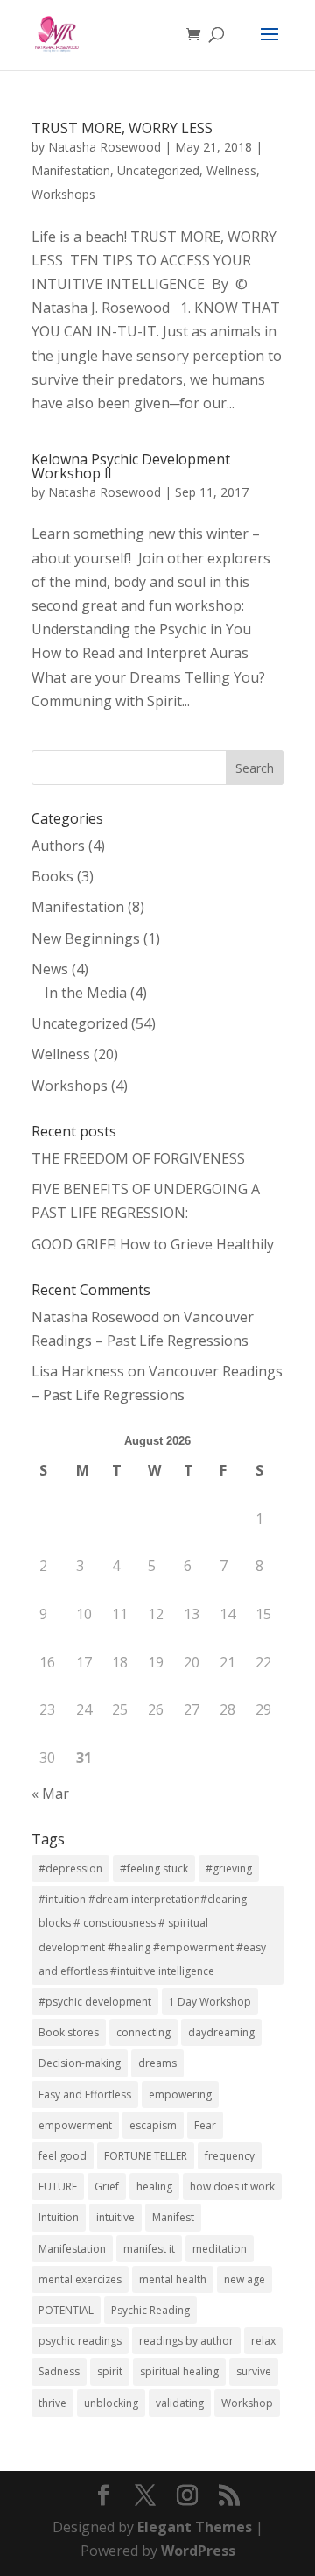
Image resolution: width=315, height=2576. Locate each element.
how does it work (232, 2187)
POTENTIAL (66, 2310)
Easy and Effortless (85, 2095)
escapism (153, 2125)
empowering (180, 2095)
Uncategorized (158, 170)
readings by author (186, 2341)
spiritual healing (179, 2371)
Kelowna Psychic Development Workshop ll (131, 466)
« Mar (50, 1794)
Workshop (247, 2403)
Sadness (59, 2371)
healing (154, 2187)
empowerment (75, 2125)
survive (254, 2371)
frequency (230, 2156)
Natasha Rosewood (105, 147)
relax (263, 2341)
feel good (63, 2156)
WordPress (198, 2551)
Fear (205, 2125)
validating (180, 2403)
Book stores (69, 2032)
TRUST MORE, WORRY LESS (122, 128)
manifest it (149, 2249)
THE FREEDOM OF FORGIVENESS (138, 1158)
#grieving (229, 1868)
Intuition (59, 2217)
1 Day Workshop (210, 2002)
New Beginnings (86, 938)
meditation (220, 2249)
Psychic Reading (150, 2310)
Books (52, 876)
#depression (70, 1868)
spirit (110, 2371)
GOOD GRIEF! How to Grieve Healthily (153, 1244)
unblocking (111, 2403)
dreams (157, 2063)
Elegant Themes (195, 2527)
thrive (52, 2403)
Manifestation (71, 170)
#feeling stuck (154, 1868)
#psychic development (95, 2002)
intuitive (115, 2217)
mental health (173, 2279)
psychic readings (80, 2341)
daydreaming (221, 2032)
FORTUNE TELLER (146, 2156)
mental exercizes (80, 2279)
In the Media (86, 993)
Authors (58, 846)
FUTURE (58, 2187)
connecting (143, 2032)
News (50, 969)
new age (245, 2279)
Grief (107, 2187)
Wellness (231, 170)
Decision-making (80, 2063)
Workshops (63, 194)
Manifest (173, 2217)
